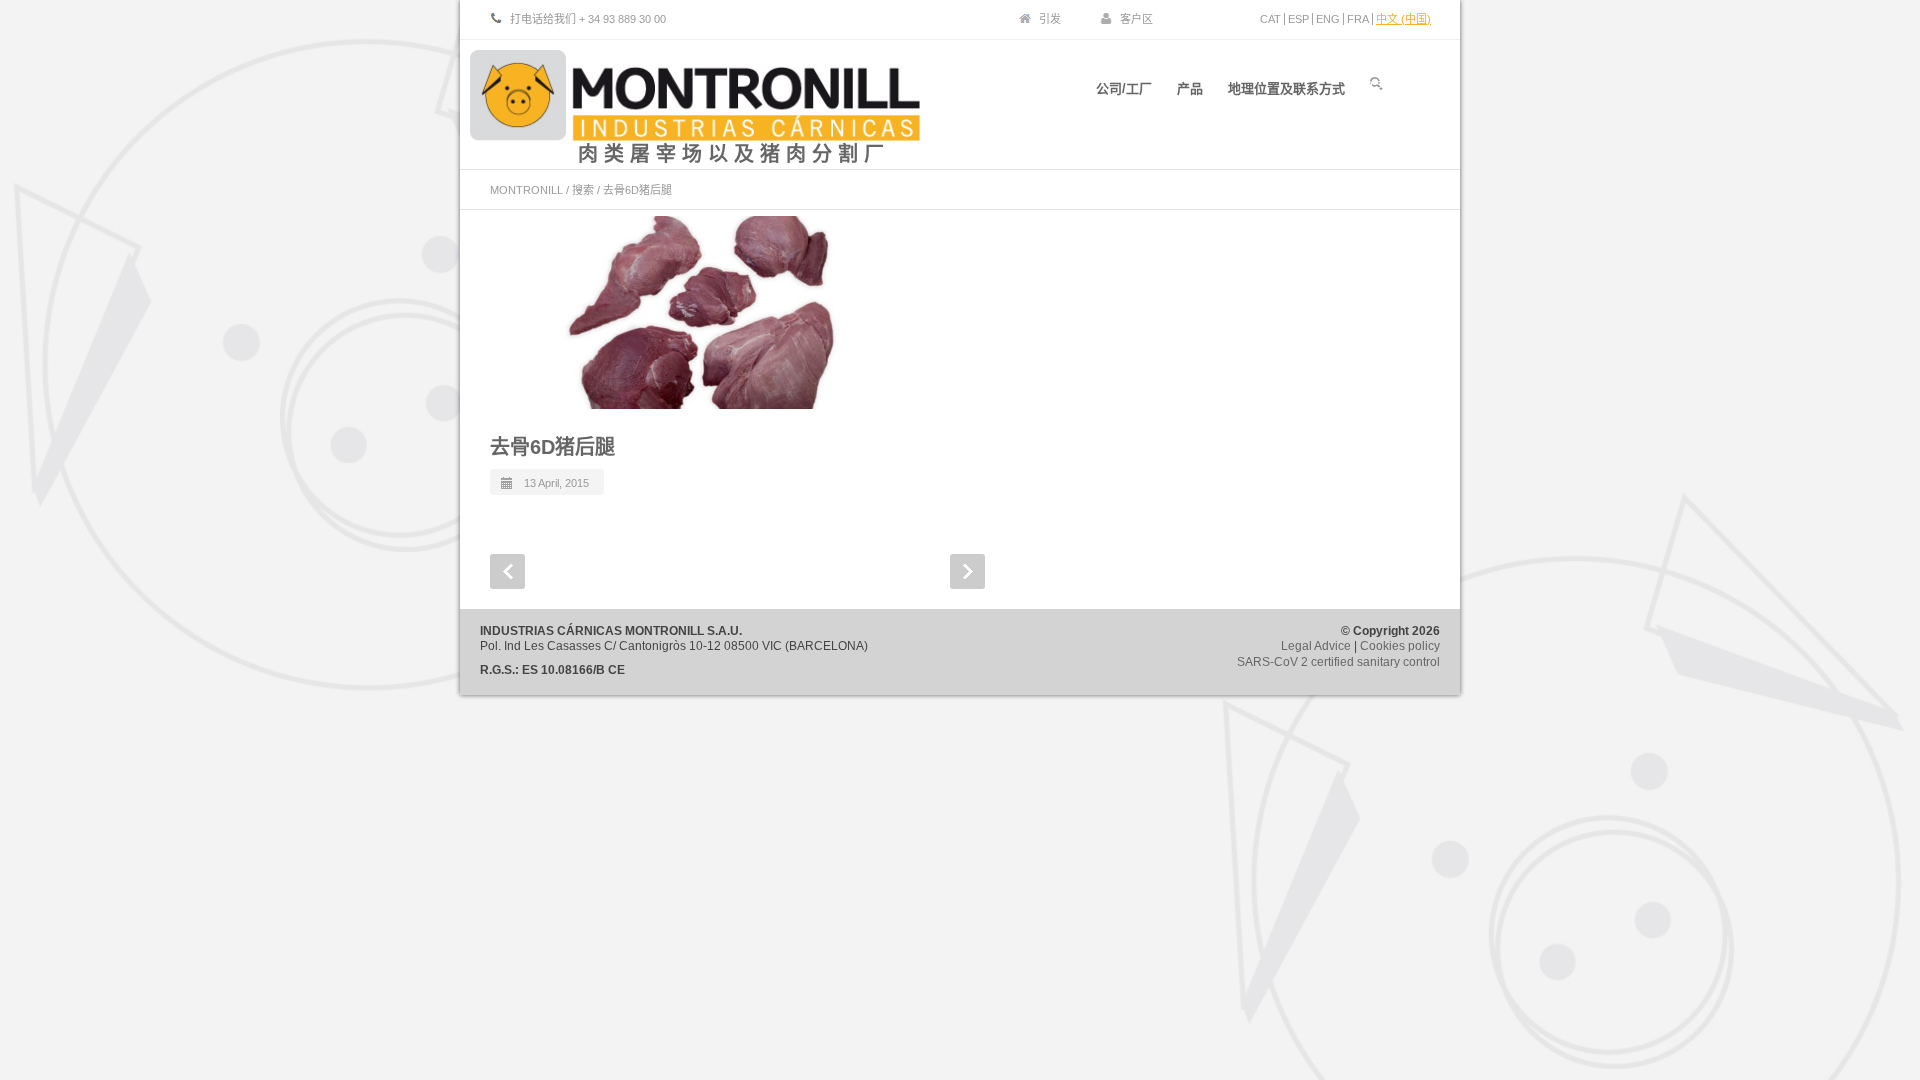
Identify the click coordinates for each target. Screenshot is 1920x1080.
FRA (1358, 19)
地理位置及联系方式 (1286, 88)
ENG (1328, 19)
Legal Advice (1316, 646)
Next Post (967, 571)
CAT (1270, 19)
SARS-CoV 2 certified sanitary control (1338, 662)
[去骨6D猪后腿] (715, 312)
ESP (1298, 19)
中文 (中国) (1403, 19)
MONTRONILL (526, 190)
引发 (1050, 19)
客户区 (1136, 19)
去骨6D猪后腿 (552, 447)
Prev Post (507, 571)
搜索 (583, 190)
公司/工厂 (1124, 88)
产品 (1190, 88)
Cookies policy (1400, 646)
